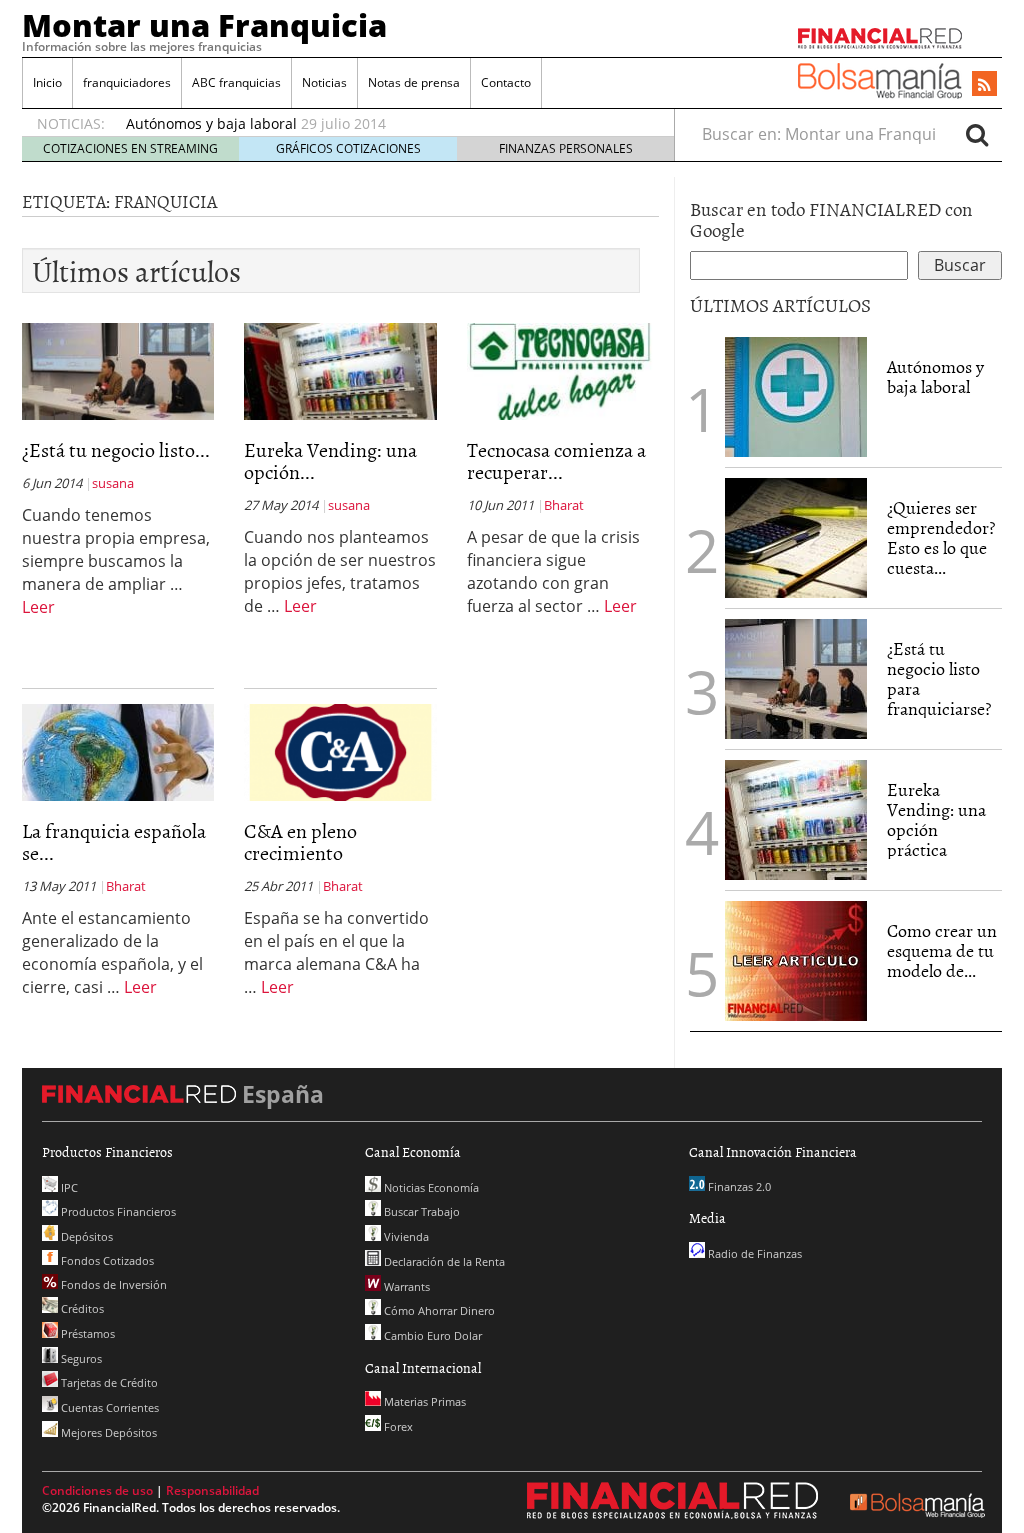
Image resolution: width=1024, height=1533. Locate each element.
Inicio (47, 82)
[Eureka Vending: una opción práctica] (340, 370)
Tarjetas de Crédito (108, 1382)
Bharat (564, 505)
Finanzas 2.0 (738, 1186)
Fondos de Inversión (112, 1284)
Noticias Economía (430, 1187)
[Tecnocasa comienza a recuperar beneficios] (563, 370)
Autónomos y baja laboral (211, 123)
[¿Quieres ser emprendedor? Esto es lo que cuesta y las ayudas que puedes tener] (796, 536)
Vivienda (405, 1236)
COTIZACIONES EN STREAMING (130, 148)
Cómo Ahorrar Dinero (438, 1310)
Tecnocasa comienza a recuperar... (556, 460)
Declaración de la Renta (443, 1261)
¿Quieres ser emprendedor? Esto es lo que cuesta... (941, 537)
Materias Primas (423, 1401)
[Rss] (984, 85)
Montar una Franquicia (204, 25)
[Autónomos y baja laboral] (796, 395)
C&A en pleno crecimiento (300, 841)
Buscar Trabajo (420, 1211)
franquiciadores (127, 82)
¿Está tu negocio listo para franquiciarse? (939, 678)
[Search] (977, 134)
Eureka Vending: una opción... (330, 460)
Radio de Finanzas (753, 1253)
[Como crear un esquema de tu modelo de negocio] (796, 959)
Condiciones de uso (97, 1490)
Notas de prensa (414, 82)
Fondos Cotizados (106, 1260)
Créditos (81, 1308)
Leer (38, 607)
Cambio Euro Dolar (431, 1335)
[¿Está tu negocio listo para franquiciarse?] (118, 370)
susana (113, 483)
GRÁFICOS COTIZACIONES (348, 148)
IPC (68, 1187)
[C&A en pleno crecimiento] (340, 751)
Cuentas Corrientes (108, 1407)
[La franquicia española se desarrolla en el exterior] (118, 751)
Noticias (324, 82)
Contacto (506, 82)
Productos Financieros (117, 1211)
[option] (381, 124)
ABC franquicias (236, 82)
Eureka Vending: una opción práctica (936, 819)
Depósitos (85, 1236)
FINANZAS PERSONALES (566, 148)
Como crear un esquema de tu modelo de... (942, 950)
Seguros (80, 1358)
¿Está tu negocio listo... (116, 449)
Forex (397, 1426)
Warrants (405, 1286)
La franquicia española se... (114, 841)
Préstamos (86, 1333)
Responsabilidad (212, 1490)
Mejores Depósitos (107, 1432)
